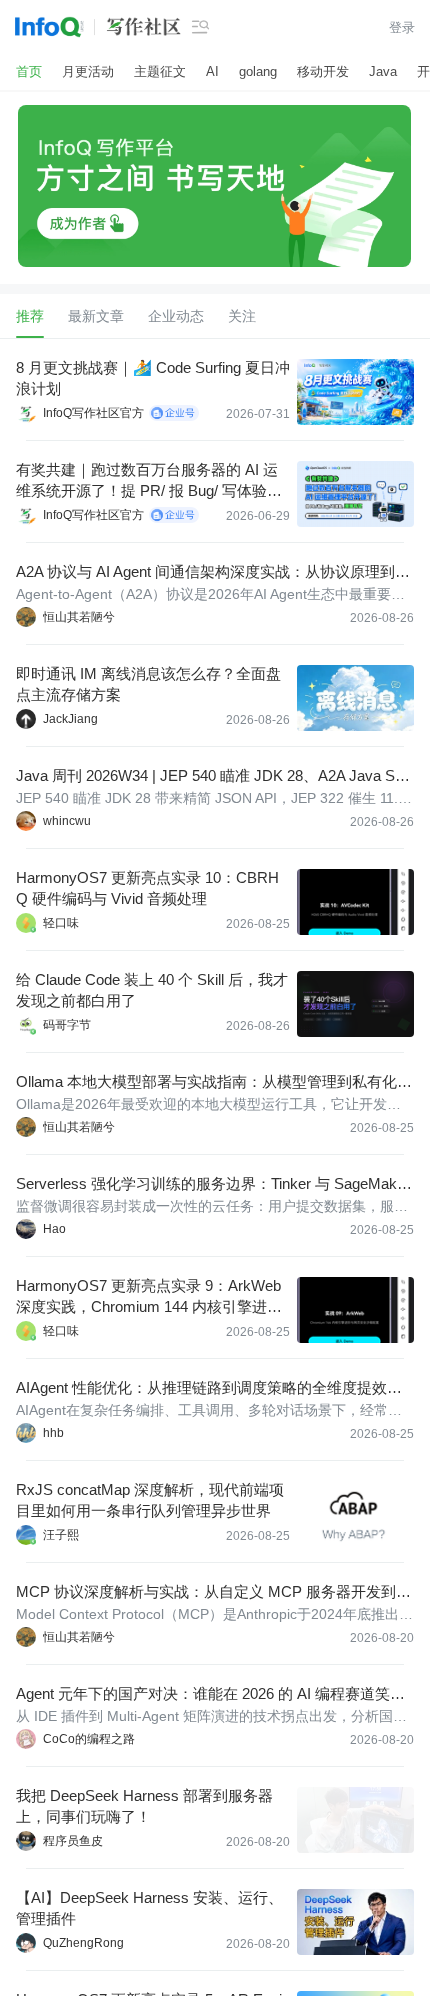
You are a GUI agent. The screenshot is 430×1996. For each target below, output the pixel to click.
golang (258, 71)
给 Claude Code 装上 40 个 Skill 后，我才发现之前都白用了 (152, 990)
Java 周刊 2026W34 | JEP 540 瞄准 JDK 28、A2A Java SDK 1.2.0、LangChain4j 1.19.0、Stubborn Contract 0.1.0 (211, 776)
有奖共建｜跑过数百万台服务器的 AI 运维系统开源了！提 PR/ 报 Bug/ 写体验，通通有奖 (149, 481)
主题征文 (160, 71)
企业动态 (176, 316)
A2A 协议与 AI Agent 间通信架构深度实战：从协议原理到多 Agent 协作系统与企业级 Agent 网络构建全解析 (213, 572)
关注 (242, 316)
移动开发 (323, 71)
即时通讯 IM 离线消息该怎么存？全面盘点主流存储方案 (148, 684)
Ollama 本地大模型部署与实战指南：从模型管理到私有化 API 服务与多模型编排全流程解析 (213, 1082)
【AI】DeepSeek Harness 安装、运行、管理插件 (149, 1908)
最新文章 (96, 316)
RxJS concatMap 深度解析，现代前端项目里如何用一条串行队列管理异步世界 (150, 1500)
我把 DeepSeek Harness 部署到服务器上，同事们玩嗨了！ (144, 1806)
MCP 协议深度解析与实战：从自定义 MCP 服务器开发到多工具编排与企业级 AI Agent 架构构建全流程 (213, 1592)
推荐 (30, 316)
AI (212, 71)
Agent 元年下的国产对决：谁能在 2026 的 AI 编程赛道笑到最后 (210, 1694)
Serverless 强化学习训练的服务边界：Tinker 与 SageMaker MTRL (213, 1184)
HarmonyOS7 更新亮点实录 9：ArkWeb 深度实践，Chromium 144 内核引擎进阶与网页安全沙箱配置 (149, 1297)
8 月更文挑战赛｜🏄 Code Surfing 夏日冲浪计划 (153, 378)
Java (383, 71)
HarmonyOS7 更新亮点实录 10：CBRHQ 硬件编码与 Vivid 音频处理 (147, 888)
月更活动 (88, 71)
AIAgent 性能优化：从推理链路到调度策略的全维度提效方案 (209, 1388)
